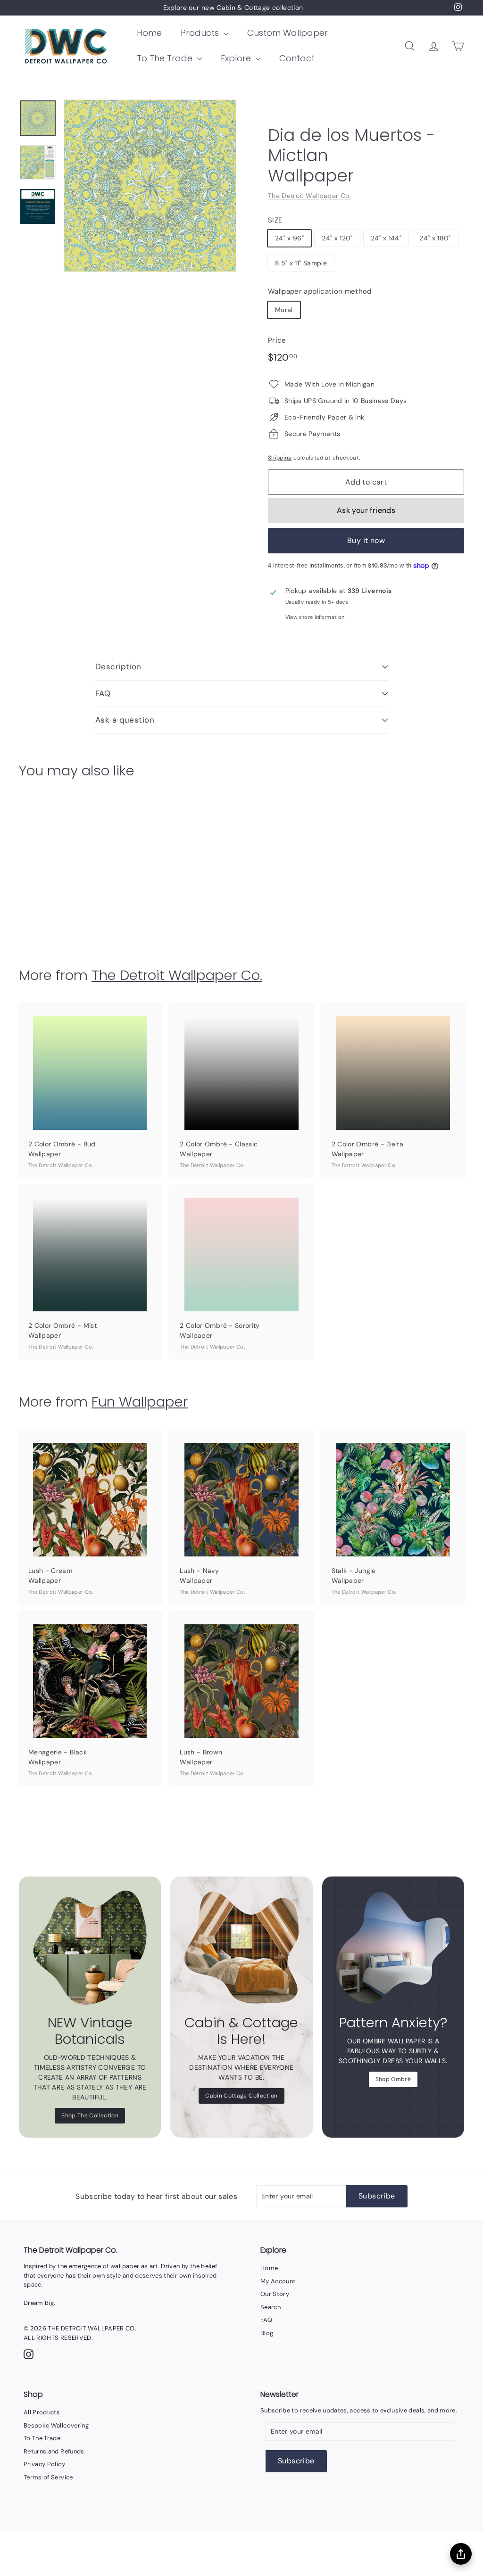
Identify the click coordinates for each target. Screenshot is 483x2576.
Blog (267, 2333)
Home (149, 33)
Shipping (280, 458)
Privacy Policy (44, 2464)
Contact (297, 58)
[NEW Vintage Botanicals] (90, 1947)
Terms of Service (48, 2477)
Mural (284, 310)
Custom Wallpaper (287, 33)
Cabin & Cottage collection (259, 8)
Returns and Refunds (54, 2451)
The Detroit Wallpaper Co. (309, 196)
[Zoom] (150, 186)
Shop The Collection (90, 2115)
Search (271, 2307)
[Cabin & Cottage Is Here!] (241, 1947)
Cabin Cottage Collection (241, 2096)
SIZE (275, 220)
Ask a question (125, 720)
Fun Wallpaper (140, 1402)
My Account (278, 2281)
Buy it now (366, 540)
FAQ (103, 693)
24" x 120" (337, 238)
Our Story (275, 2294)
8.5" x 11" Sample (301, 263)
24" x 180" (435, 238)
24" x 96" (289, 238)
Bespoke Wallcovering (56, 2425)
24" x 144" (386, 238)
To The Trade (166, 58)
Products (201, 33)
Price (277, 340)
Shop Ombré (393, 2079)
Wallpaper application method (320, 291)
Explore (237, 58)
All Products (42, 2412)
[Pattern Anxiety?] (393, 1947)
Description (118, 667)
